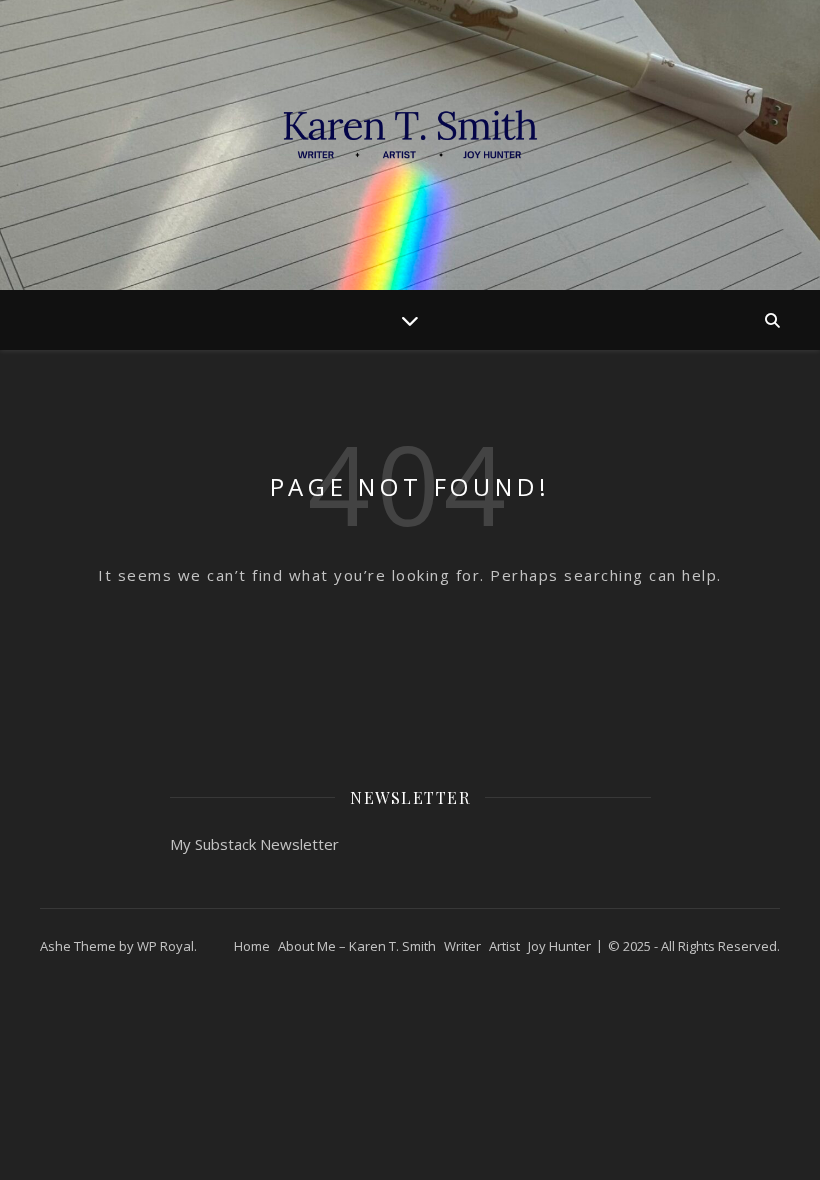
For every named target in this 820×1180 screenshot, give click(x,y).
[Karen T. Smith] (410, 144)
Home (252, 946)
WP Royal (165, 946)
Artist (504, 946)
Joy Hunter (559, 946)
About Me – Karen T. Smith (357, 946)
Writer (462, 946)
